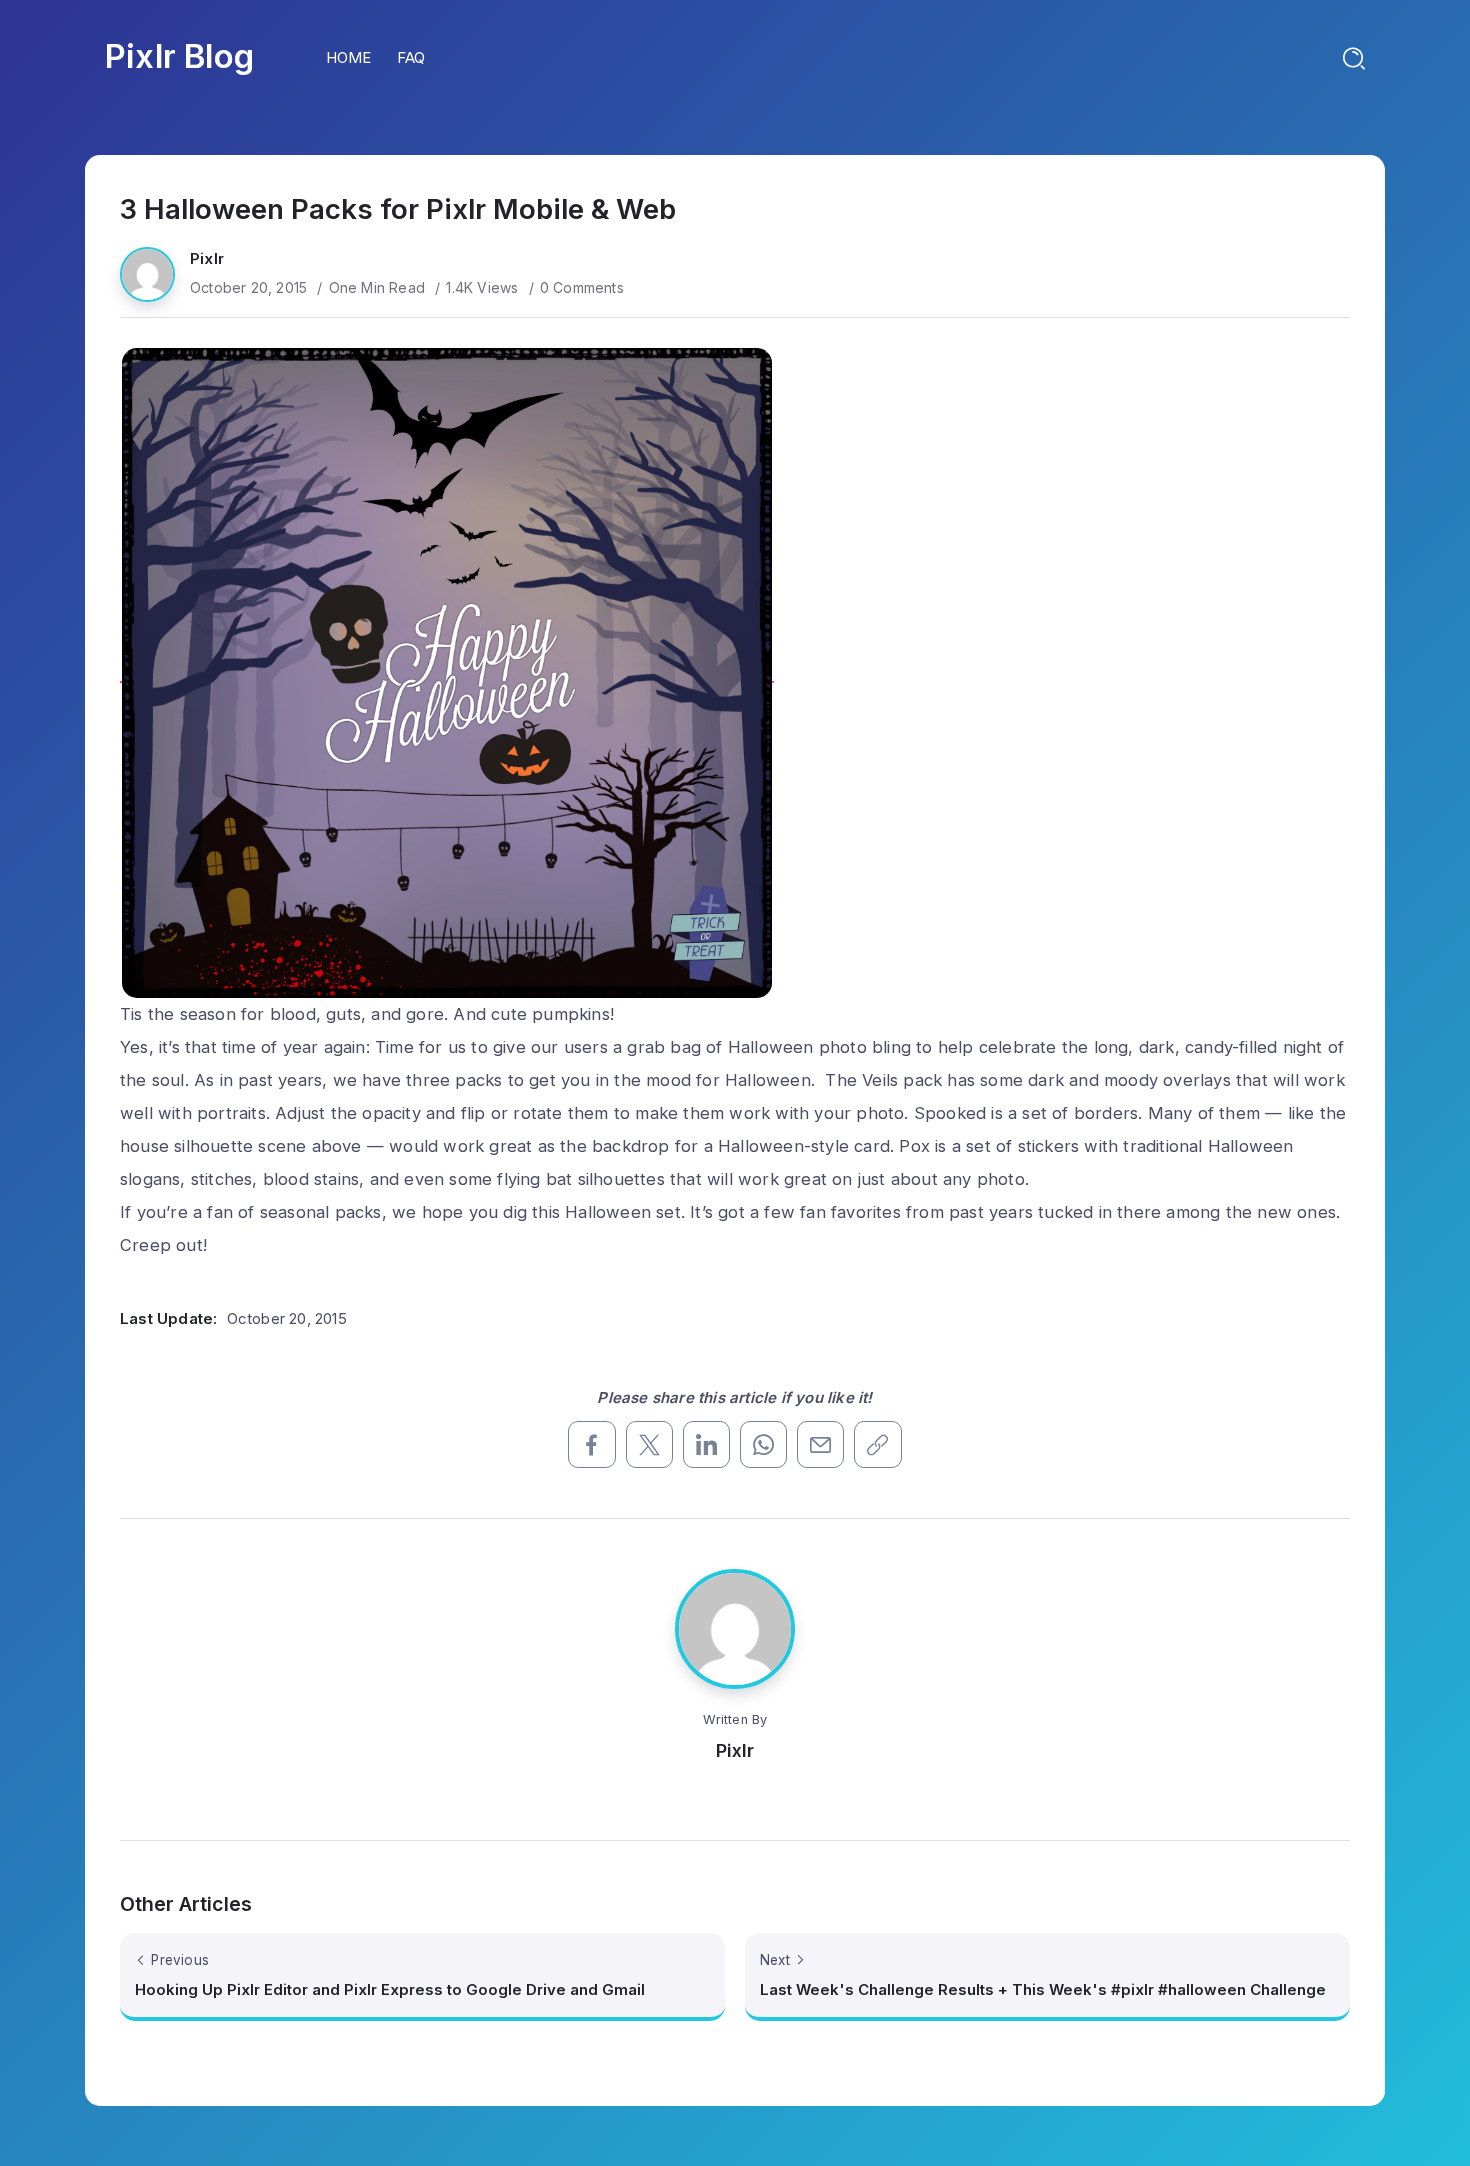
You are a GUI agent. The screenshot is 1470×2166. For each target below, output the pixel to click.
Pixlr (207, 258)
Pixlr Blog (179, 56)
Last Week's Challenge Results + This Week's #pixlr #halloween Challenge (1043, 1989)
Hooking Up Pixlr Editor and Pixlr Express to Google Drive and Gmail (390, 1989)
